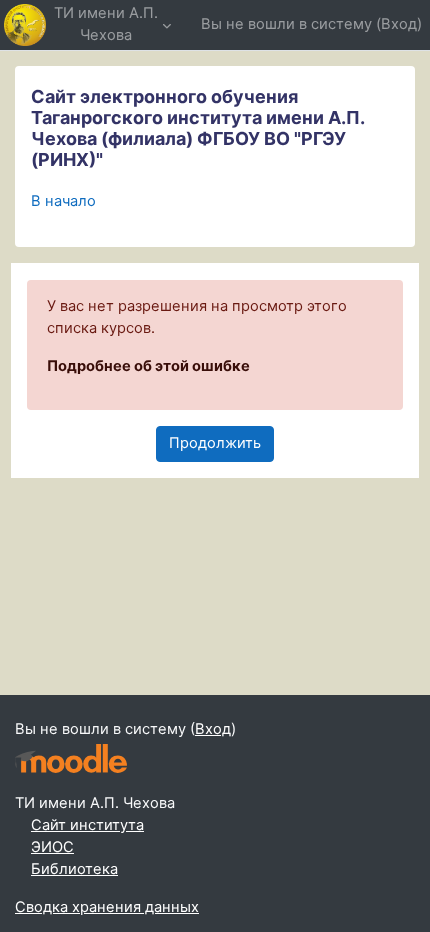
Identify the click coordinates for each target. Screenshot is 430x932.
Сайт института (87, 825)
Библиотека (74, 869)
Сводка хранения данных (107, 907)
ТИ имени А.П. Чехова (106, 24)
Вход (399, 24)
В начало (63, 201)
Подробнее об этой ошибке (148, 366)
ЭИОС (52, 847)
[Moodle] (71, 758)
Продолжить (215, 443)
